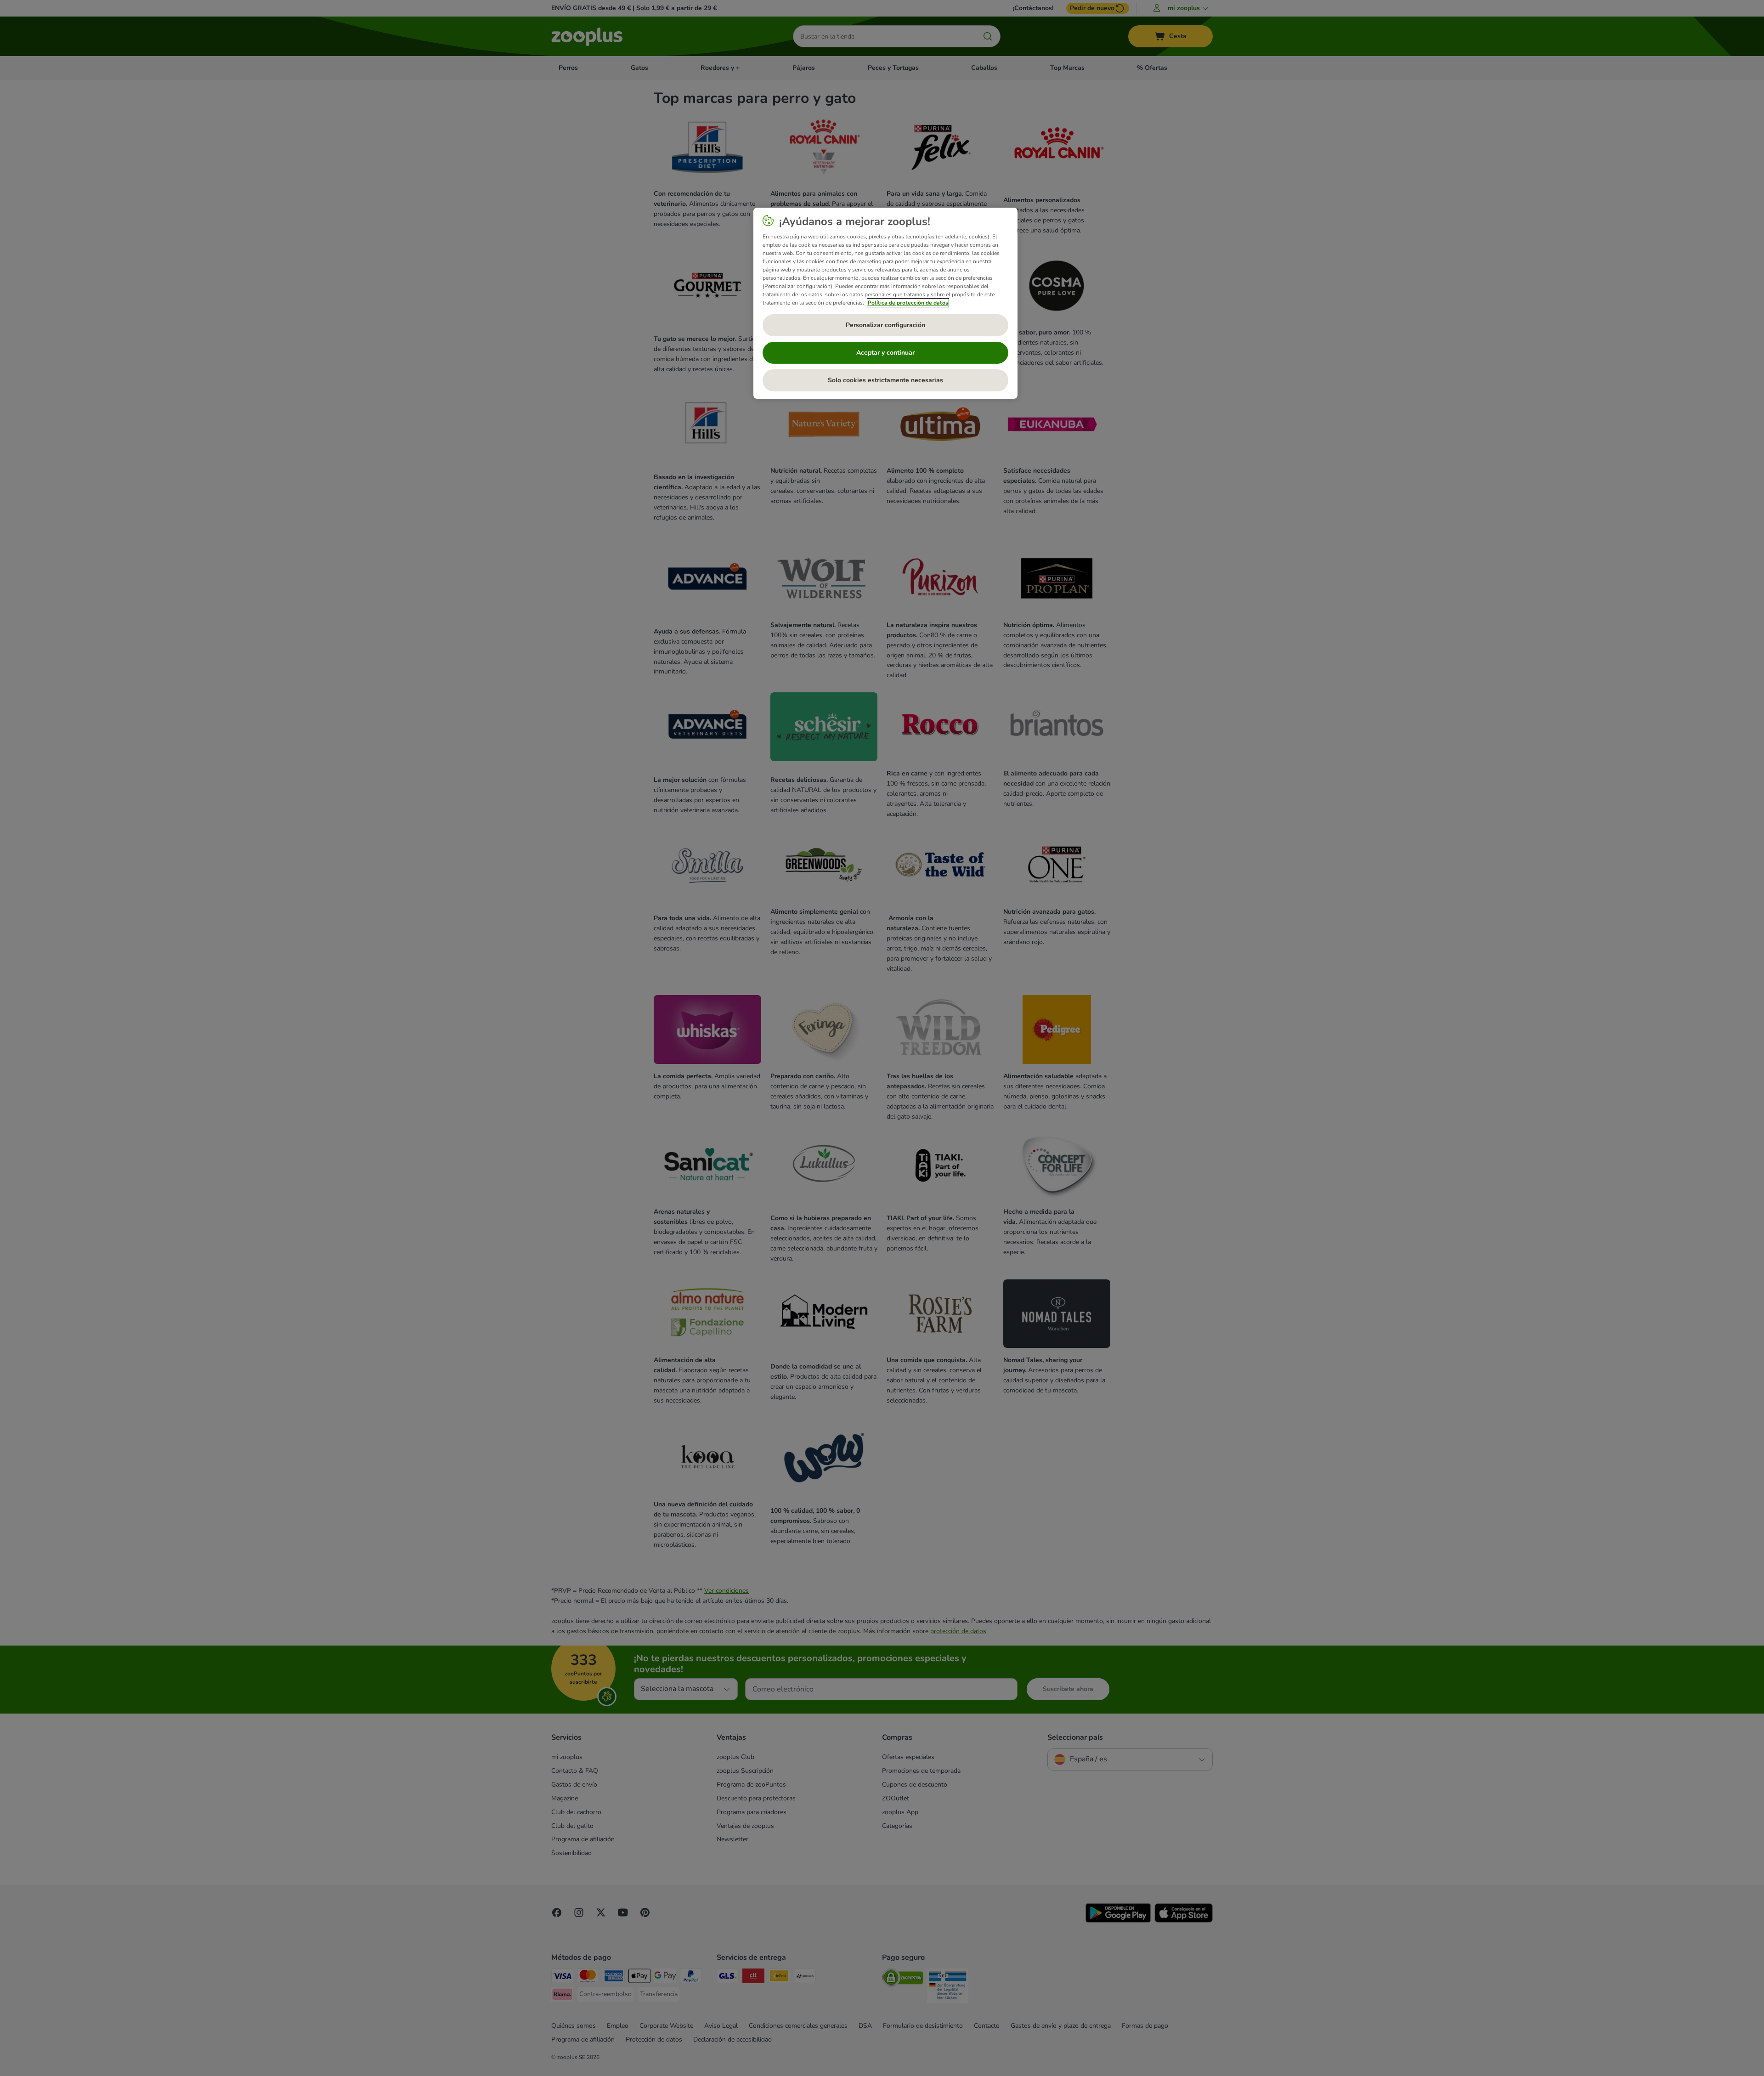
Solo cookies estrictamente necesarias (885, 380)
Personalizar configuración (885, 325)
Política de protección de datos (908, 303)
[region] (885, 303)
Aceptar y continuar (885, 353)
